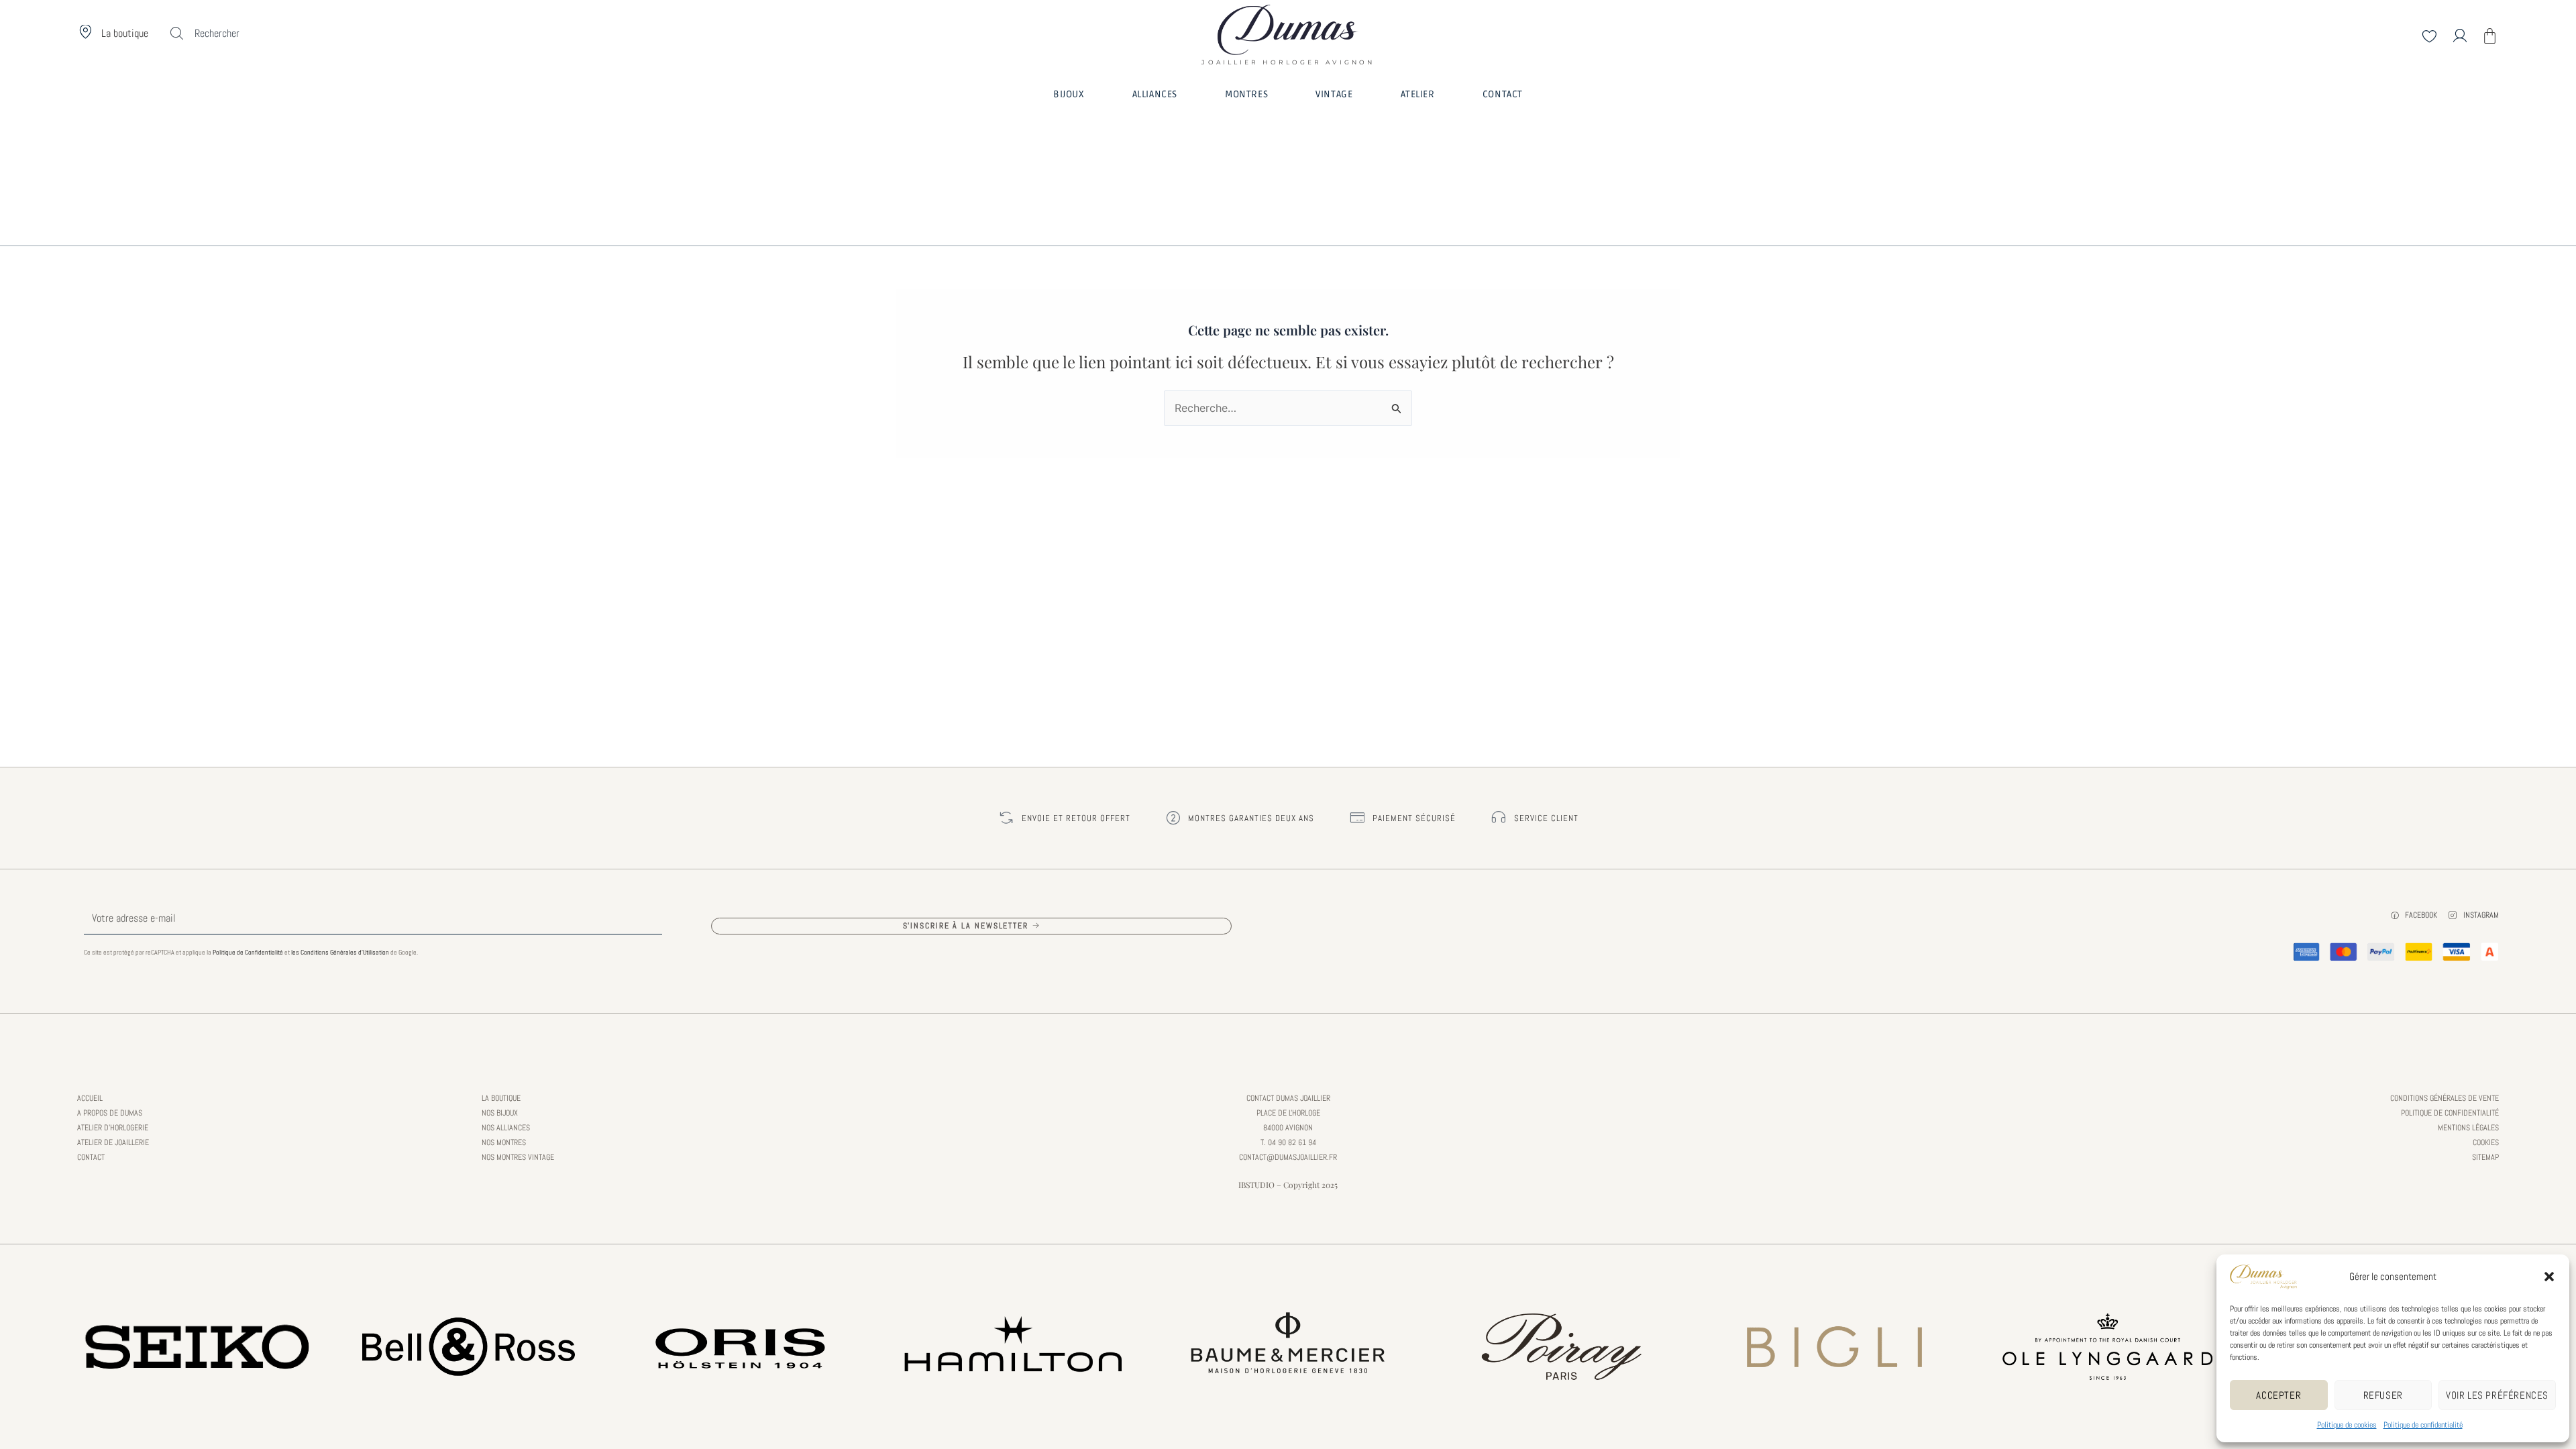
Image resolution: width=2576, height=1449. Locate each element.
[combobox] (241, 34)
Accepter (2278, 1395)
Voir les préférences (2497, 1395)
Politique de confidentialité (2423, 1425)
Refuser (2383, 1395)
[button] (2549, 1277)
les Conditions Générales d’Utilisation (340, 952)
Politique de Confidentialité (248, 952)
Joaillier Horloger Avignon (1288, 58)
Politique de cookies (2347, 1425)
